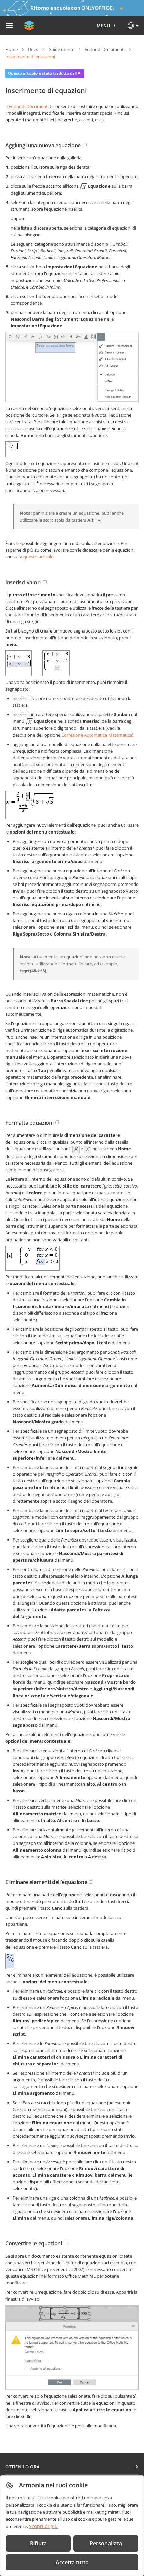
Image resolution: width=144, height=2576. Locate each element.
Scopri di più (43, 2526)
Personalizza (106, 2543)
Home (12, 49)
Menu (104, 26)
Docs (33, 49)
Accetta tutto (72, 2562)
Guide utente (61, 49)
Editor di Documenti (105, 49)
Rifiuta (38, 2543)
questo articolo (39, 557)
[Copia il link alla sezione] (85, 145)
